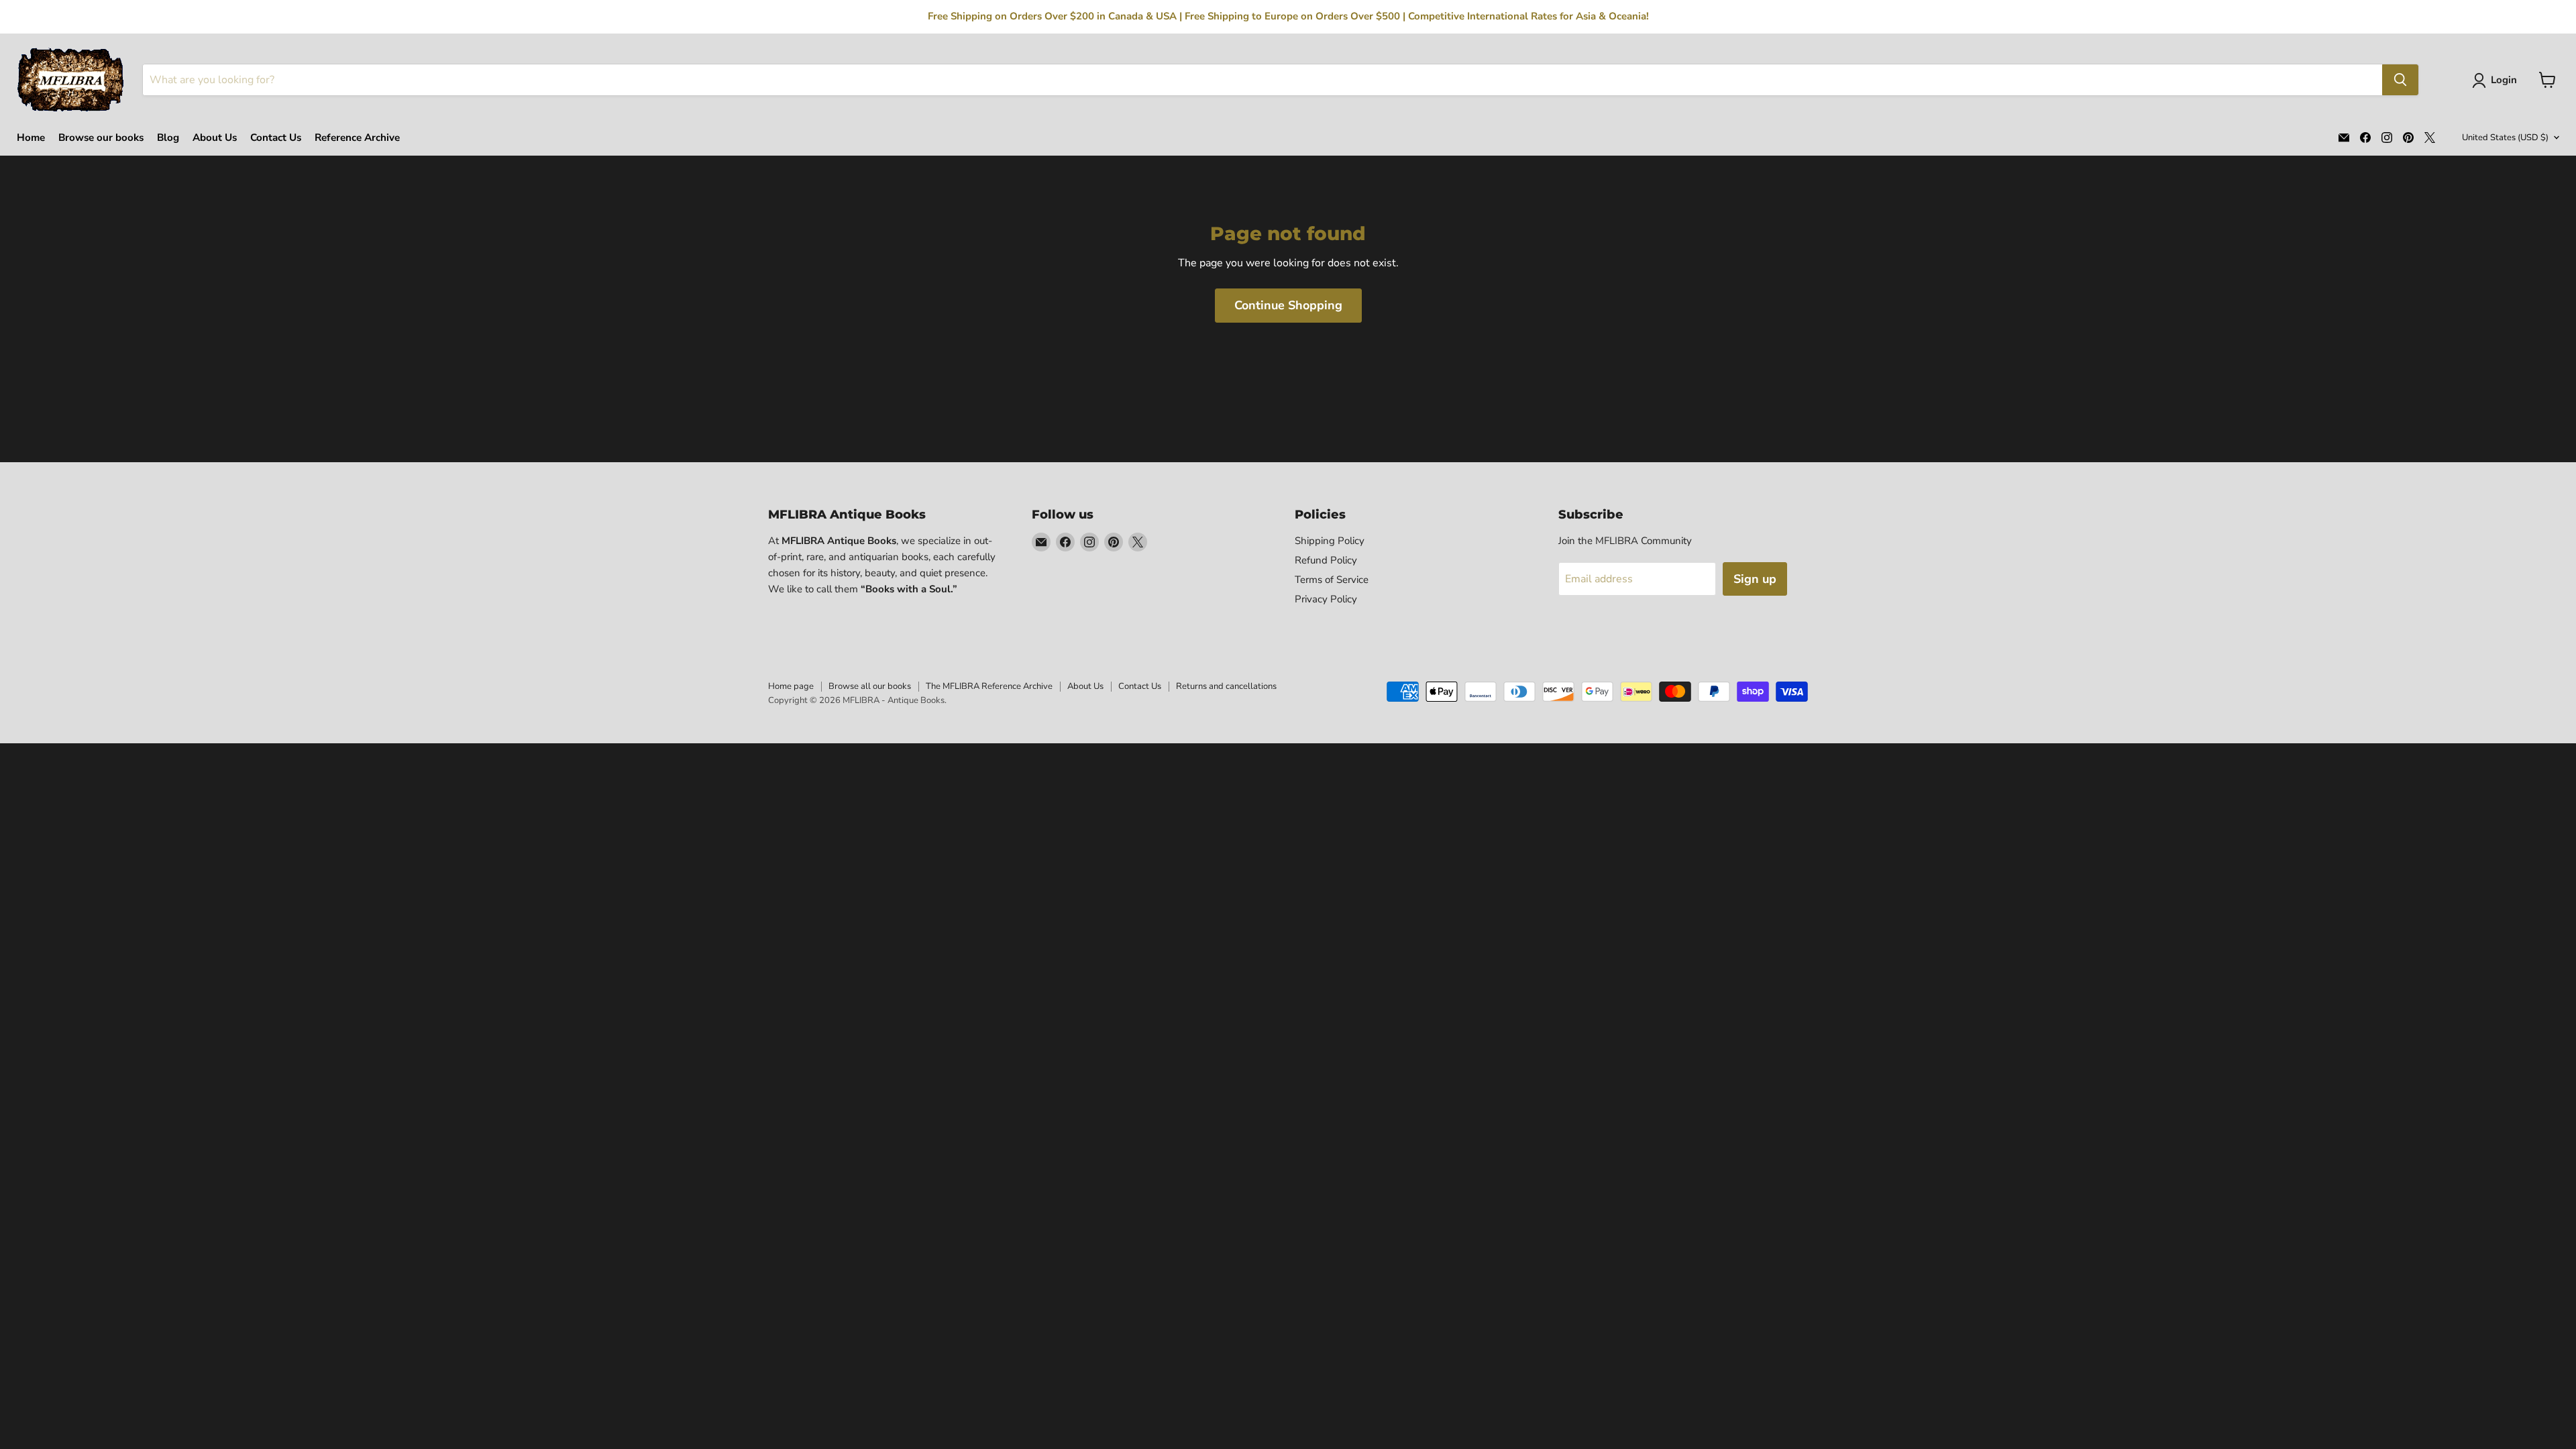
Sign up (1755, 579)
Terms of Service (1332, 580)
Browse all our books (870, 686)
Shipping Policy (1330, 541)
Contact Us (276, 138)
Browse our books (101, 138)
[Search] (2400, 80)
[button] (2497, 80)
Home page (791, 686)
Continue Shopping (1288, 305)
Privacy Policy (1326, 599)
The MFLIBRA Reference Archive (989, 686)
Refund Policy (1326, 560)
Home (31, 138)
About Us (215, 138)
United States (2505, 138)
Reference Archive (357, 138)
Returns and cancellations (1226, 686)
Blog (168, 138)
